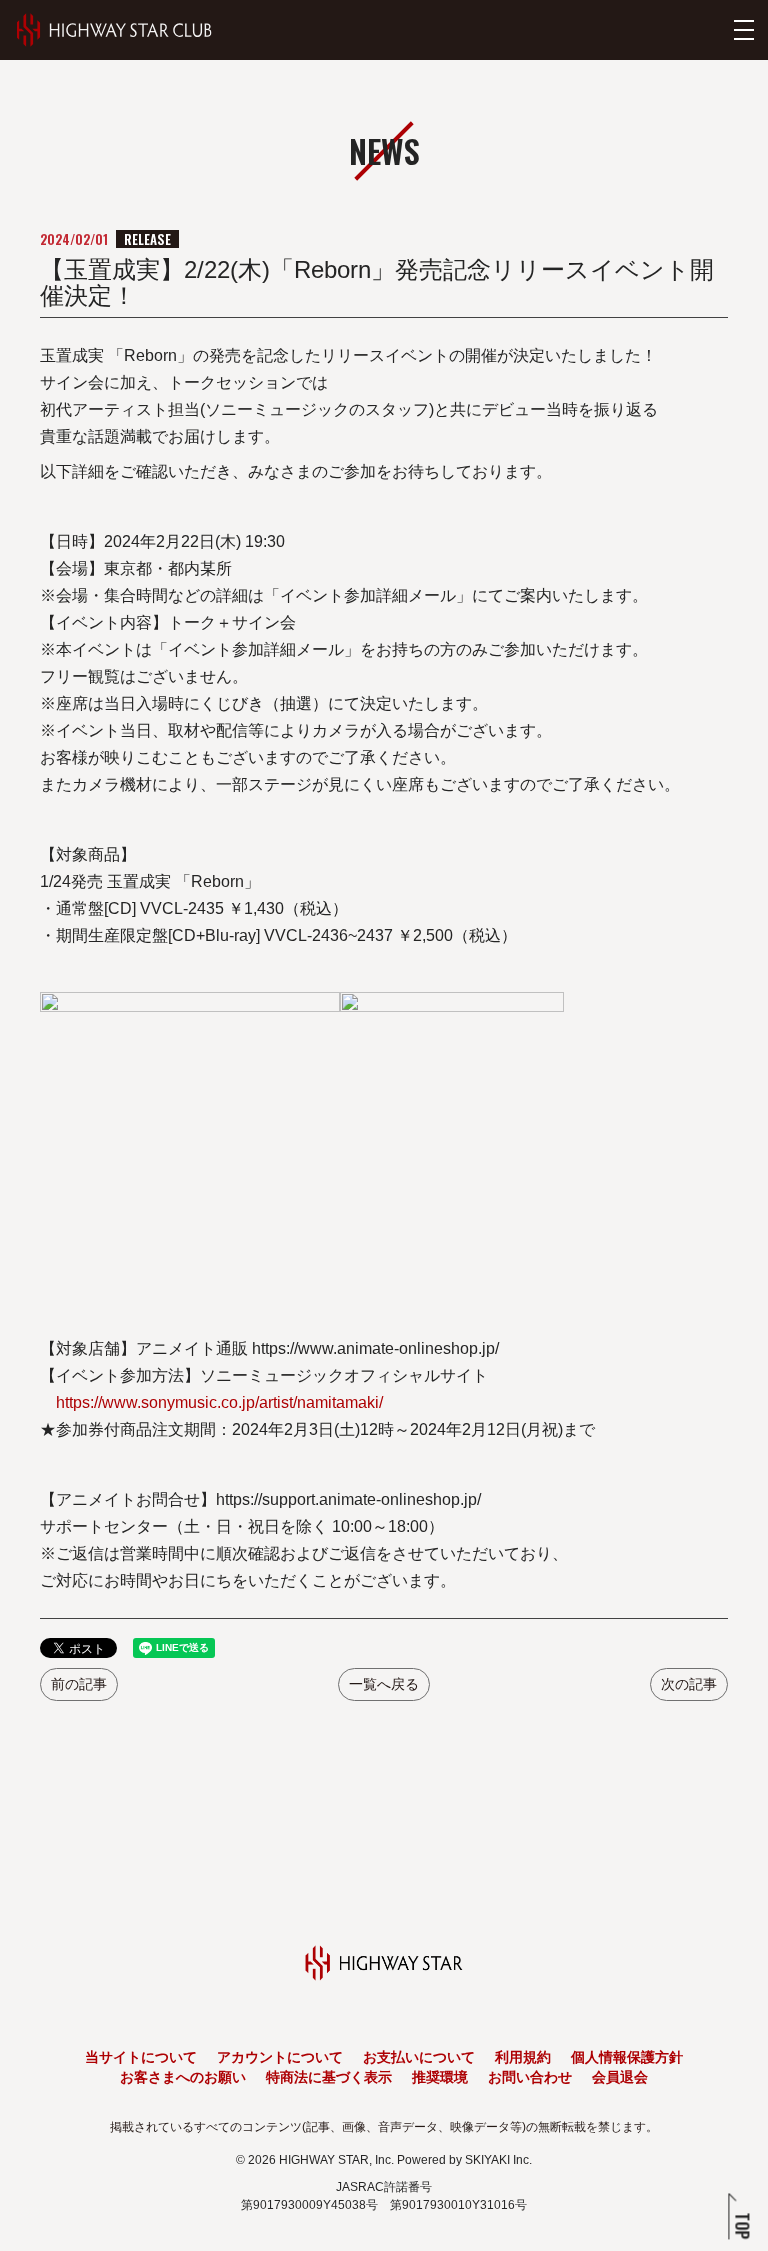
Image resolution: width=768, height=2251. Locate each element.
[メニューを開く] (744, 30)
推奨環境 (440, 2077)
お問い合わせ (530, 2077)
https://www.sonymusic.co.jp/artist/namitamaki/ (219, 1402)
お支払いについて (419, 2057)
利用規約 (523, 2057)
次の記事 (689, 1684)
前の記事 (79, 1684)
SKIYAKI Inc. (498, 2160)
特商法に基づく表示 (329, 2077)
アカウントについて (280, 2057)
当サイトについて (141, 2057)
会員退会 (620, 2077)
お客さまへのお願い (183, 2077)
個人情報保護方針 (627, 2057)
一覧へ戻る (384, 1684)
